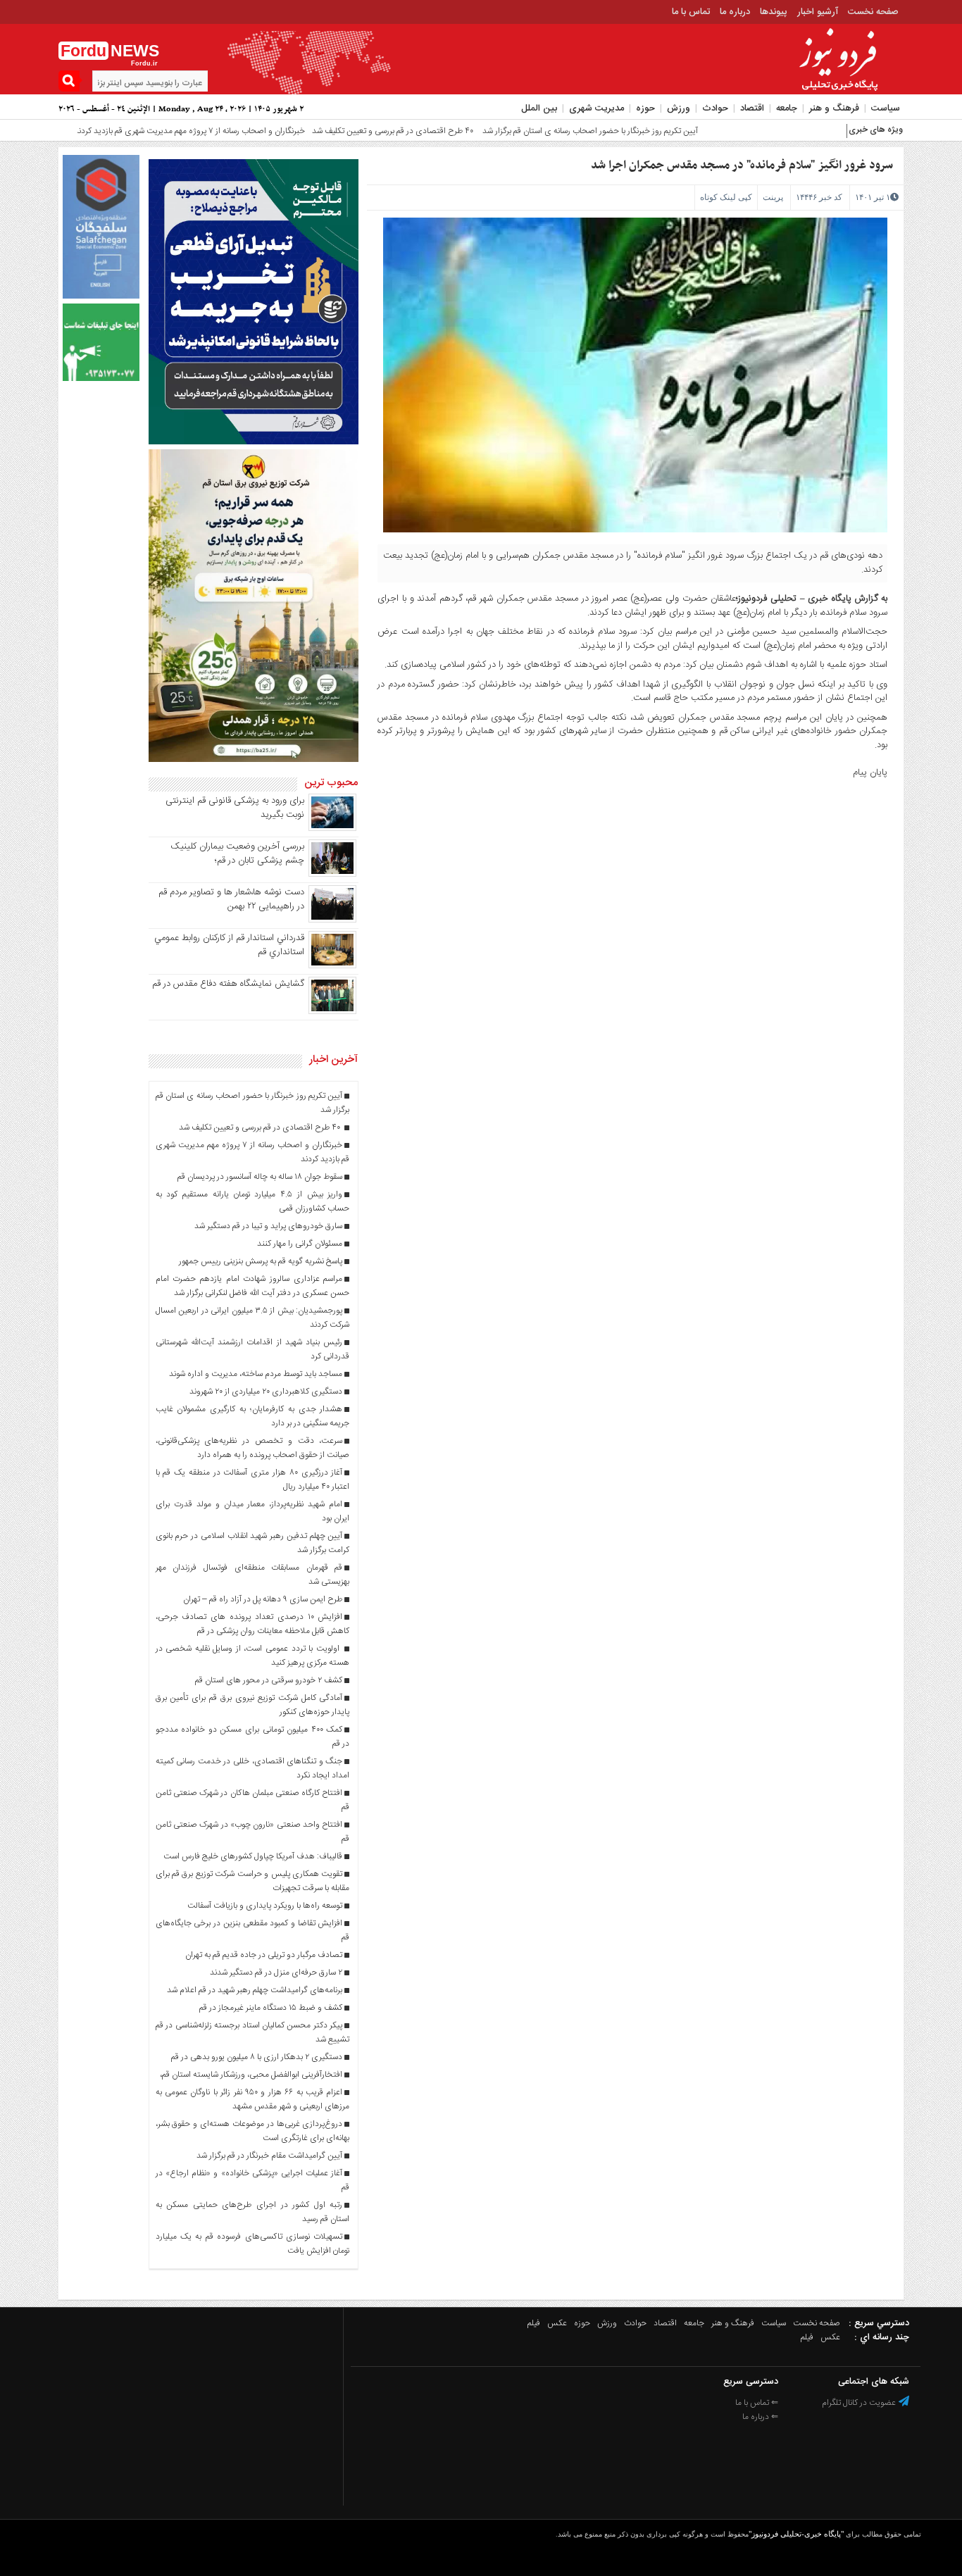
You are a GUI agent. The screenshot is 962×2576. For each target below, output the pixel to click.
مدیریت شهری (596, 108)
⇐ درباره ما (760, 2417)
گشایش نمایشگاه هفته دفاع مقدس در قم (228, 984)
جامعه (787, 108)
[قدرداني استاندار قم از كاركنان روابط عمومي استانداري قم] (332, 966)
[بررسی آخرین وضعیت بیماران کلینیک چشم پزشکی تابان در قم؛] (332, 875)
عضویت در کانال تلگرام (860, 2403)
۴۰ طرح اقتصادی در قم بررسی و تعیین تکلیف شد (327, 131)
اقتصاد (752, 108)
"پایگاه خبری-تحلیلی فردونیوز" (796, 2534)
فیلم (534, 2323)
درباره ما (735, 12)
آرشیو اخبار (818, 12)
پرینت (773, 197)
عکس (557, 2323)
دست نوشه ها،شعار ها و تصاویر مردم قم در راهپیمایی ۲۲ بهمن (231, 899)
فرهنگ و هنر (834, 108)
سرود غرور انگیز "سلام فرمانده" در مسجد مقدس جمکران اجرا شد (742, 165)
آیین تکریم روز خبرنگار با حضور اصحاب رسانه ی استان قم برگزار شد (523, 131)
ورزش (679, 108)
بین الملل (539, 108)
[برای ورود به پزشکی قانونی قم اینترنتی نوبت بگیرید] (332, 829)
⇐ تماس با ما (757, 2403)
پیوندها (774, 12)
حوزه (645, 108)
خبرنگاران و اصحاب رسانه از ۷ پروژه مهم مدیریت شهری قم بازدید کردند (123, 131)
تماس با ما (691, 12)
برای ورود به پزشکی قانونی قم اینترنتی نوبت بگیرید (235, 808)
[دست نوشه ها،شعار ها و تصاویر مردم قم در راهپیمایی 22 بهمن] (332, 920)
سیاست (886, 108)
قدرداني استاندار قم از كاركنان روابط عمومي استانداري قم (229, 945)
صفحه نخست (873, 12)
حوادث (715, 108)
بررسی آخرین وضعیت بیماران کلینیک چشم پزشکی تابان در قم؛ (237, 854)
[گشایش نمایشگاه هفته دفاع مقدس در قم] (332, 1012)
